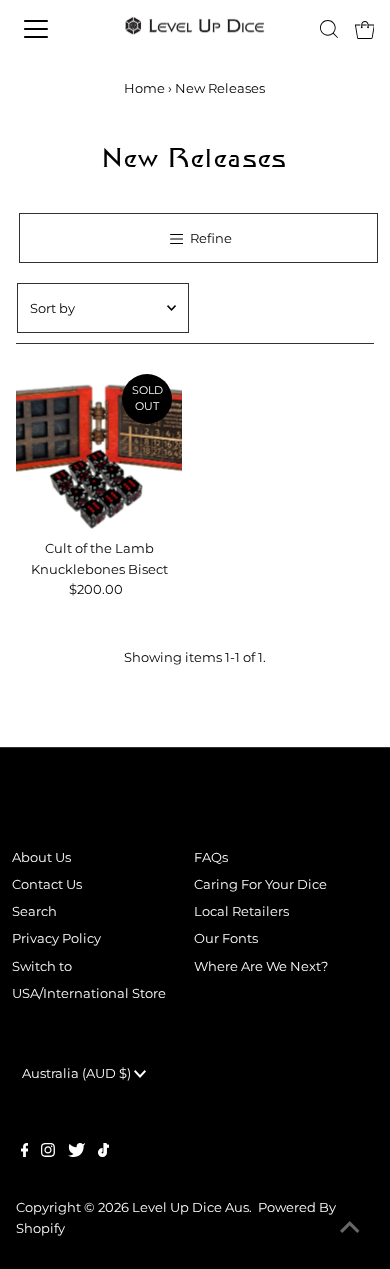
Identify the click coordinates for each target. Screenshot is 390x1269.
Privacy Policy (56, 938)
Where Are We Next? (261, 966)
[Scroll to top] (350, 1229)
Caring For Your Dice (260, 884)
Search (34, 911)
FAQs (211, 857)
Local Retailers (241, 911)
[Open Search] (329, 29)
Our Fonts (226, 938)
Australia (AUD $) (78, 1073)
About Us (41, 857)
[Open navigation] (53, 29)
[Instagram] (48, 1153)
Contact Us (47, 884)
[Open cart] (365, 29)
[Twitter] (76, 1153)
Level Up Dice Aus (190, 1207)
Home (144, 88)
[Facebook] (25, 1153)
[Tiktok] (103, 1153)
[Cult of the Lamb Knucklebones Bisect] (99, 447)
